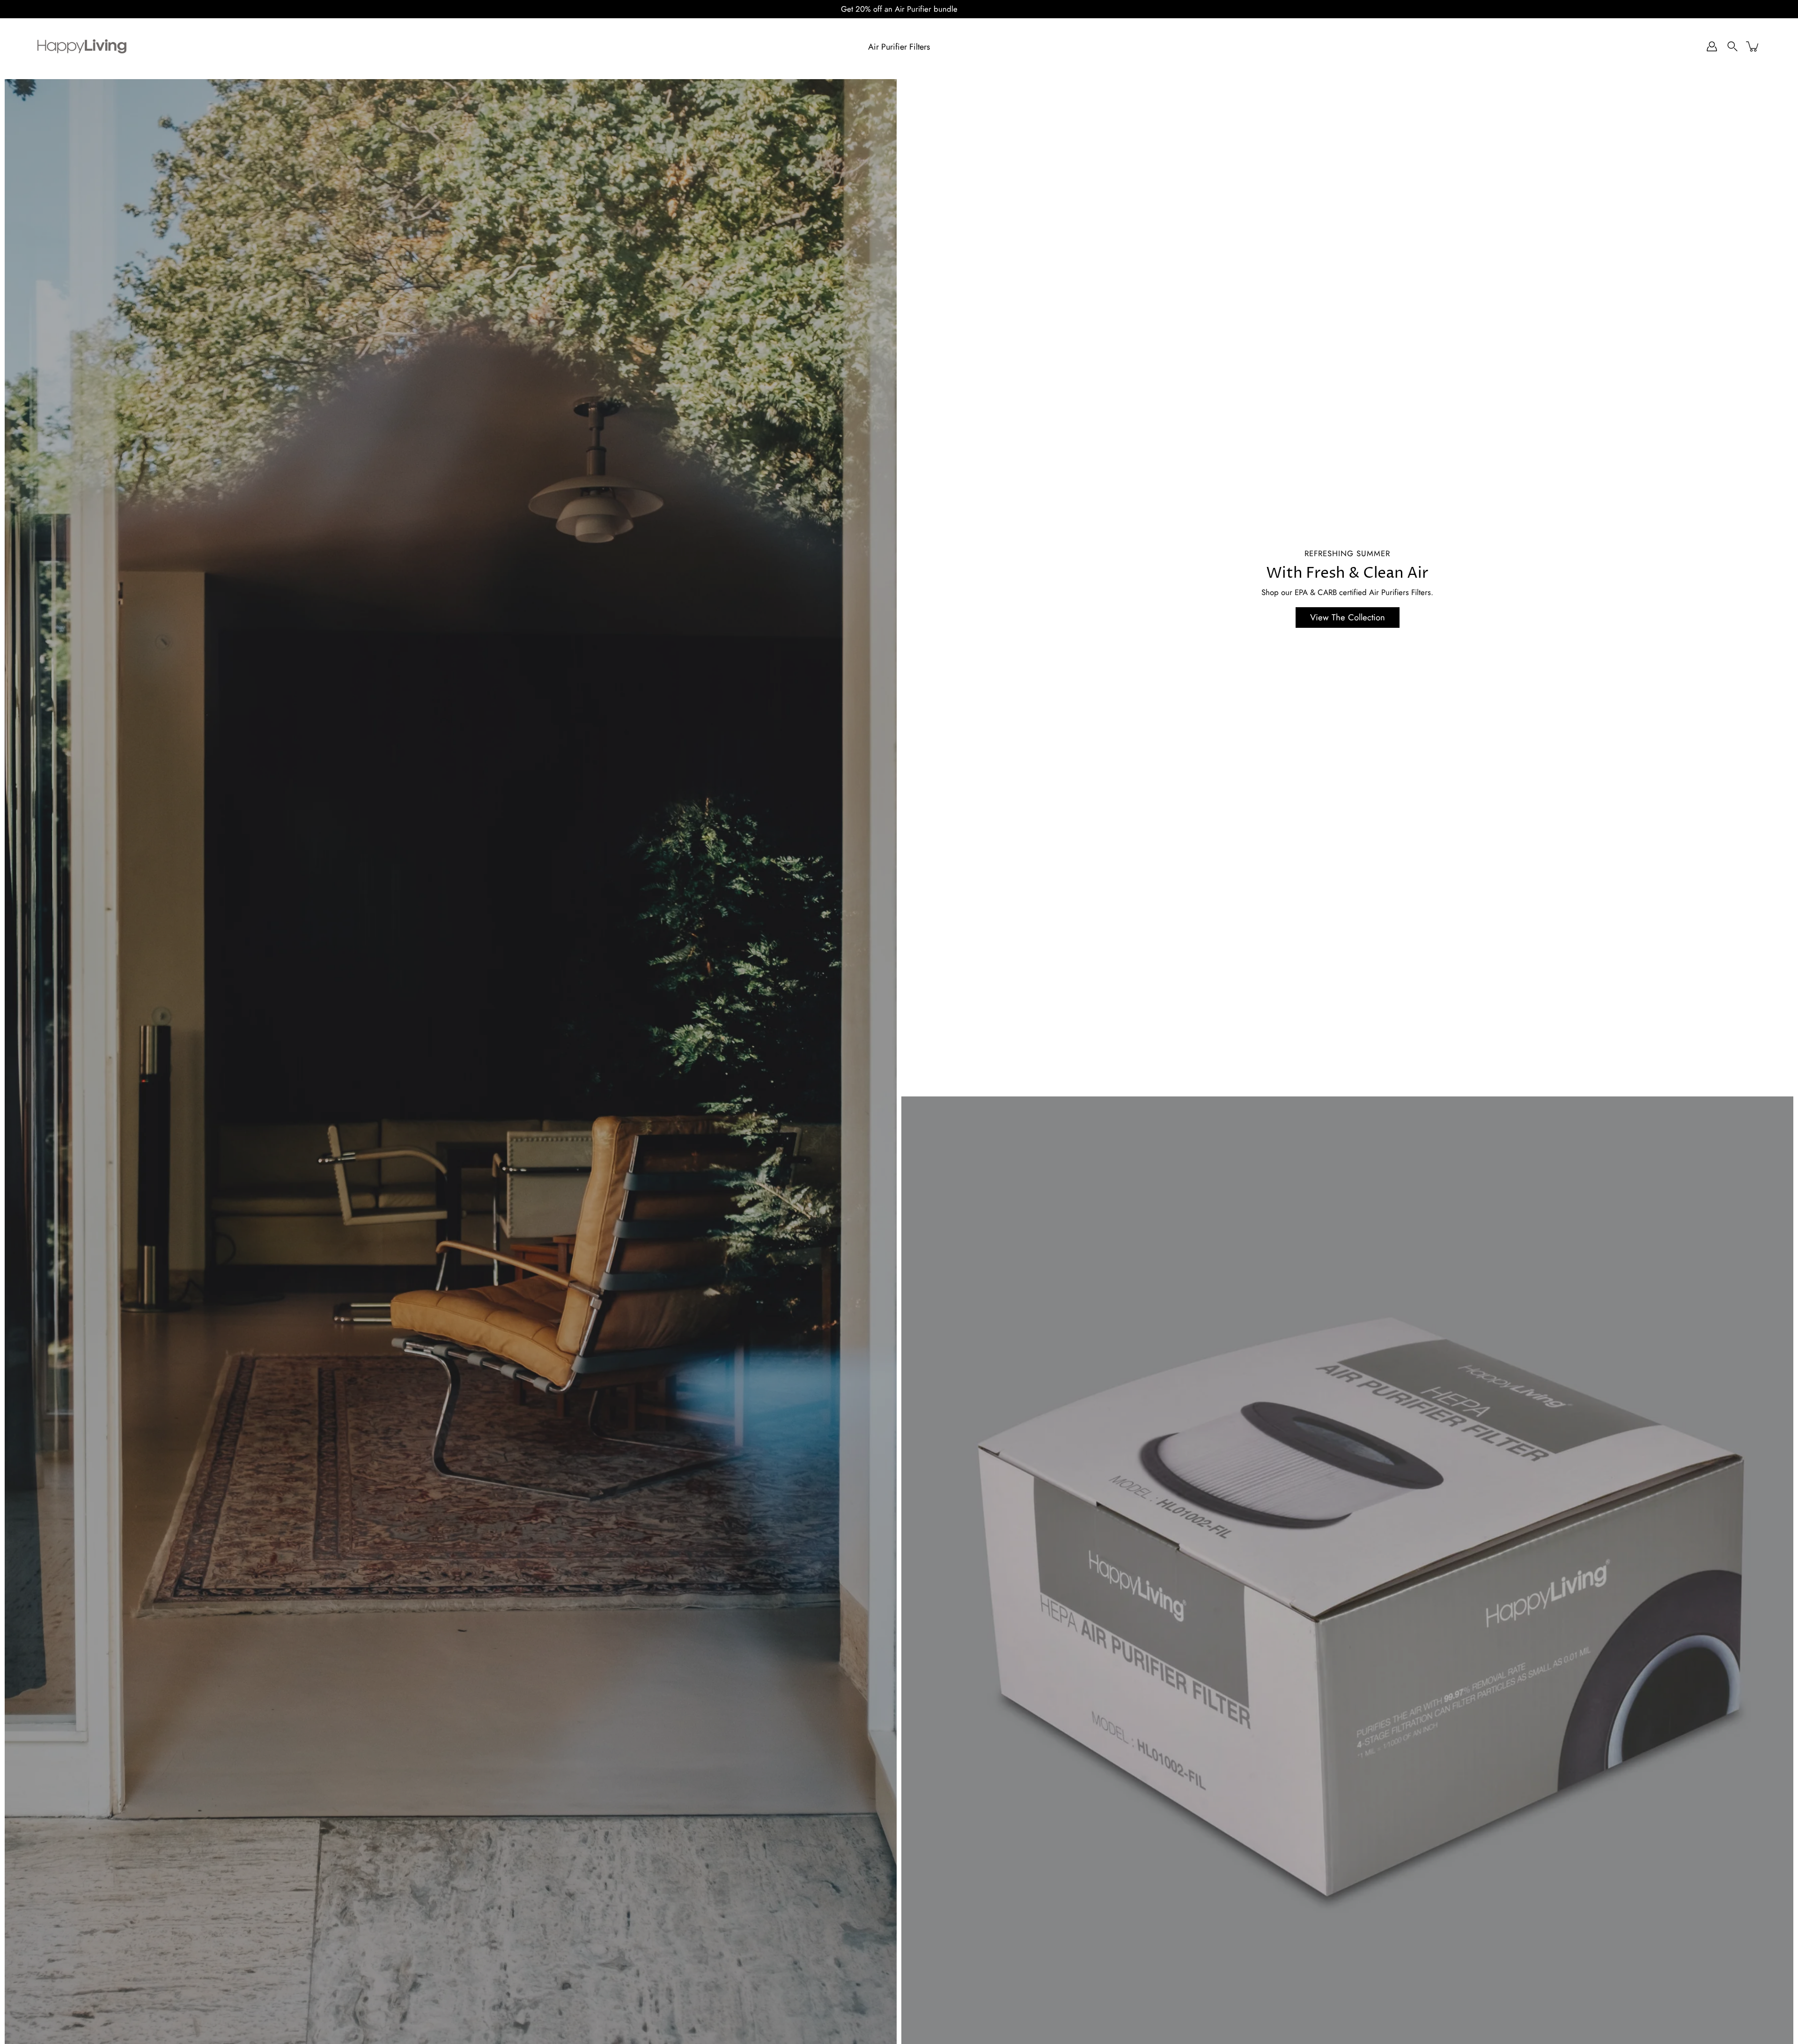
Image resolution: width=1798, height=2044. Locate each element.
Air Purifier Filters (899, 47)
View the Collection (1348, 617)
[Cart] (1753, 46)
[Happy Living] (82, 46)
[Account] (1712, 46)
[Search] (1732, 46)
